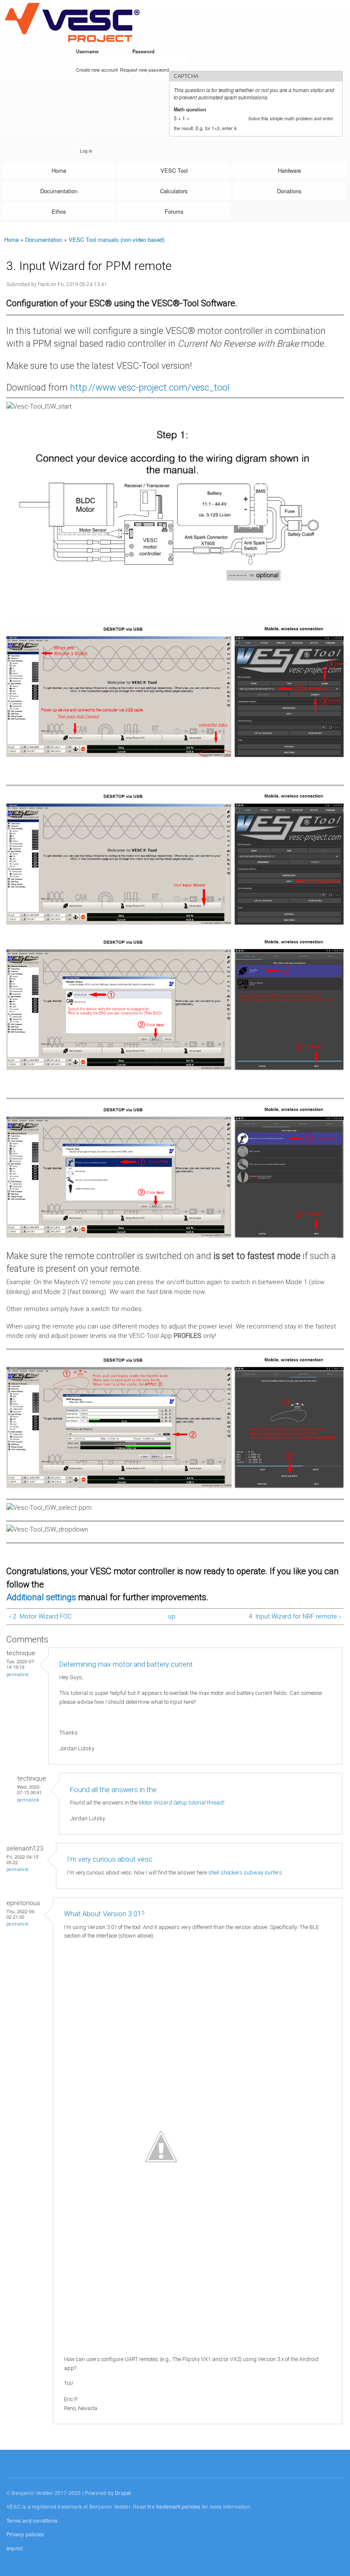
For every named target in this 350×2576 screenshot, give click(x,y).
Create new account (97, 70)
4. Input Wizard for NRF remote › (295, 1616)
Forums (174, 211)
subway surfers (263, 1873)
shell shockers (225, 1873)
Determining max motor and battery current (126, 1664)
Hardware (289, 170)
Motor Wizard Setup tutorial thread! (182, 1803)
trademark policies (178, 2506)
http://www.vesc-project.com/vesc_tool (150, 387)
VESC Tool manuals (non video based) (117, 239)
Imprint (15, 2548)
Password (145, 51)
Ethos (59, 211)
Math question (191, 109)
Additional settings (42, 1597)
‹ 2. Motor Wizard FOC (41, 1616)
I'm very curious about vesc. (111, 1859)
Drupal (123, 2493)
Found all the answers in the (113, 1790)
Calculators (174, 191)
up (172, 1616)
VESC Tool (174, 170)
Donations (289, 191)
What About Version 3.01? (104, 1914)
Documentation (59, 191)
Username (89, 51)
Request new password (144, 70)
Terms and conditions (32, 2520)
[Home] (72, 22)
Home (59, 170)
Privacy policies (25, 2534)
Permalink (17, 1675)
